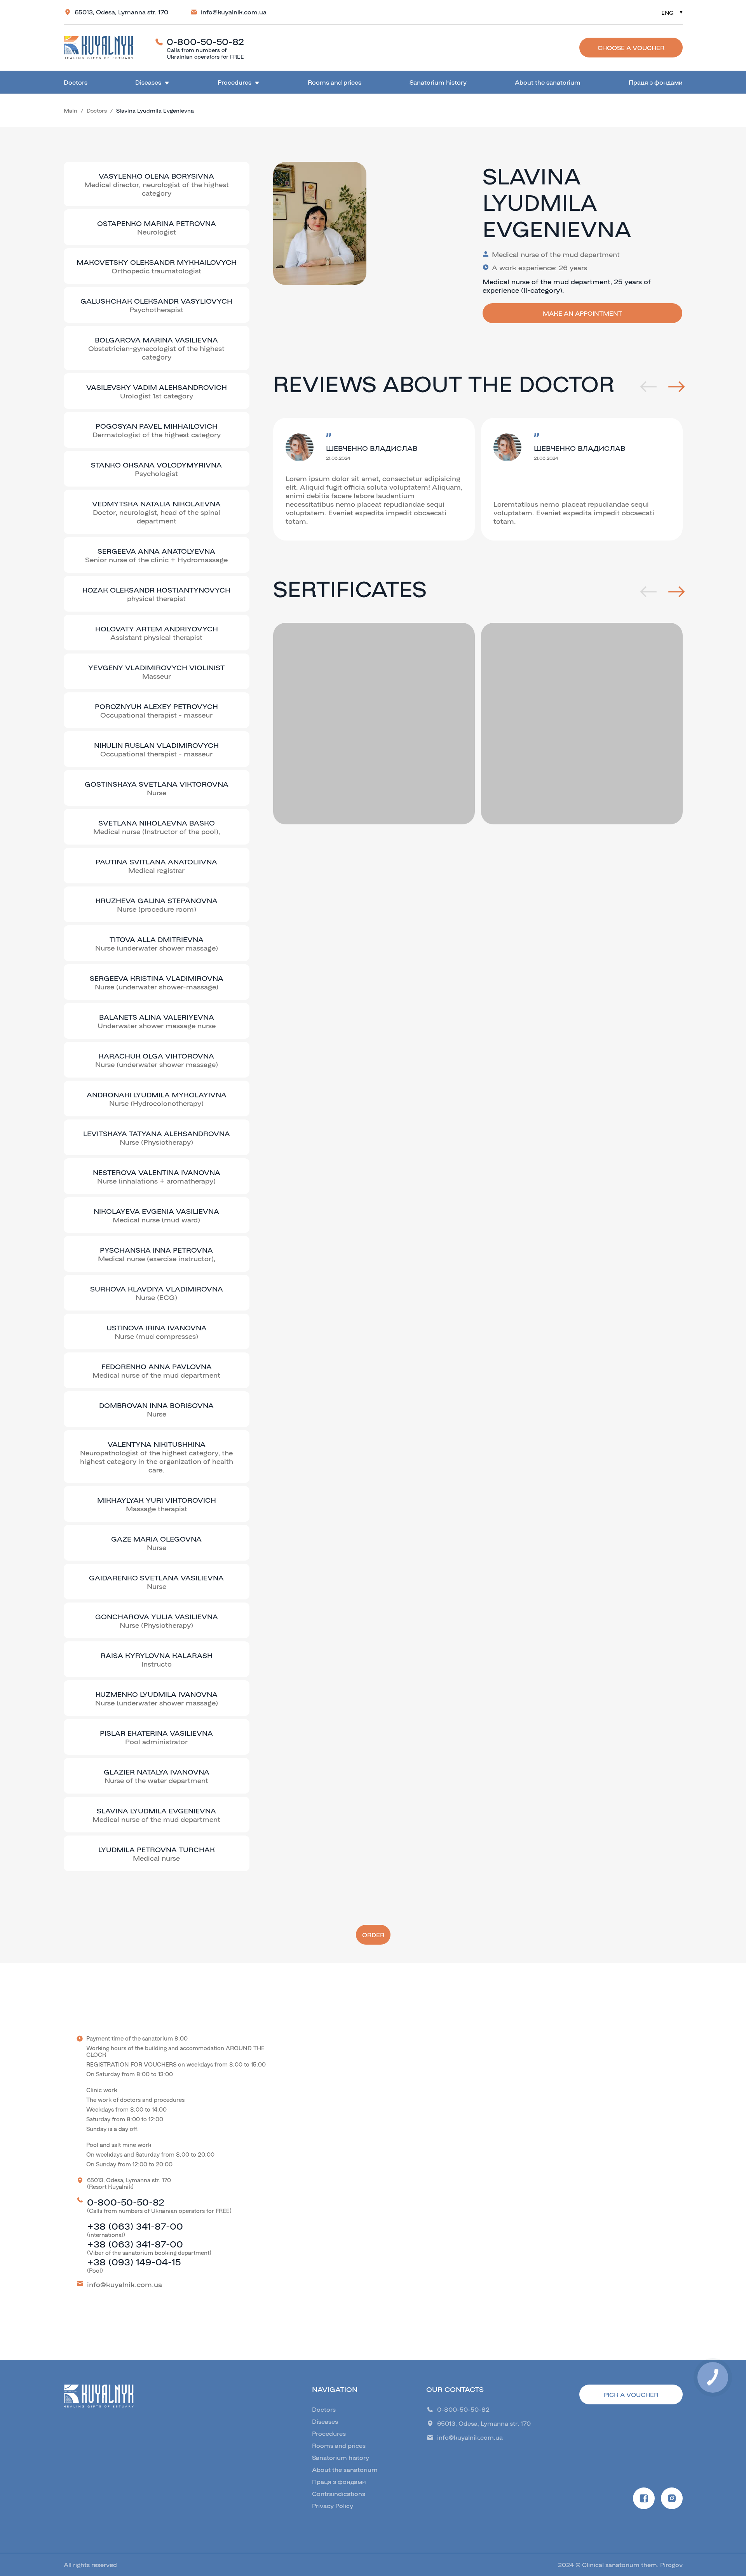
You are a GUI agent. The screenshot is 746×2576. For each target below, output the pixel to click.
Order (373, 1935)
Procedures (234, 82)
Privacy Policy (333, 2506)
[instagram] (672, 2498)
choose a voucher (631, 48)
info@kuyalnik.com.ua (234, 12)
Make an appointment (582, 313)
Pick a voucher (631, 2394)
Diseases (148, 82)
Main (71, 110)
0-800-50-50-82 (205, 41)
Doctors (76, 82)
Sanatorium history (438, 82)
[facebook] (644, 2498)
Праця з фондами (656, 82)
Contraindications (339, 2493)
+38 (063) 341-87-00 (135, 2226)
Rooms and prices (335, 82)
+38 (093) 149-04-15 (134, 2261)
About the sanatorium (548, 82)
